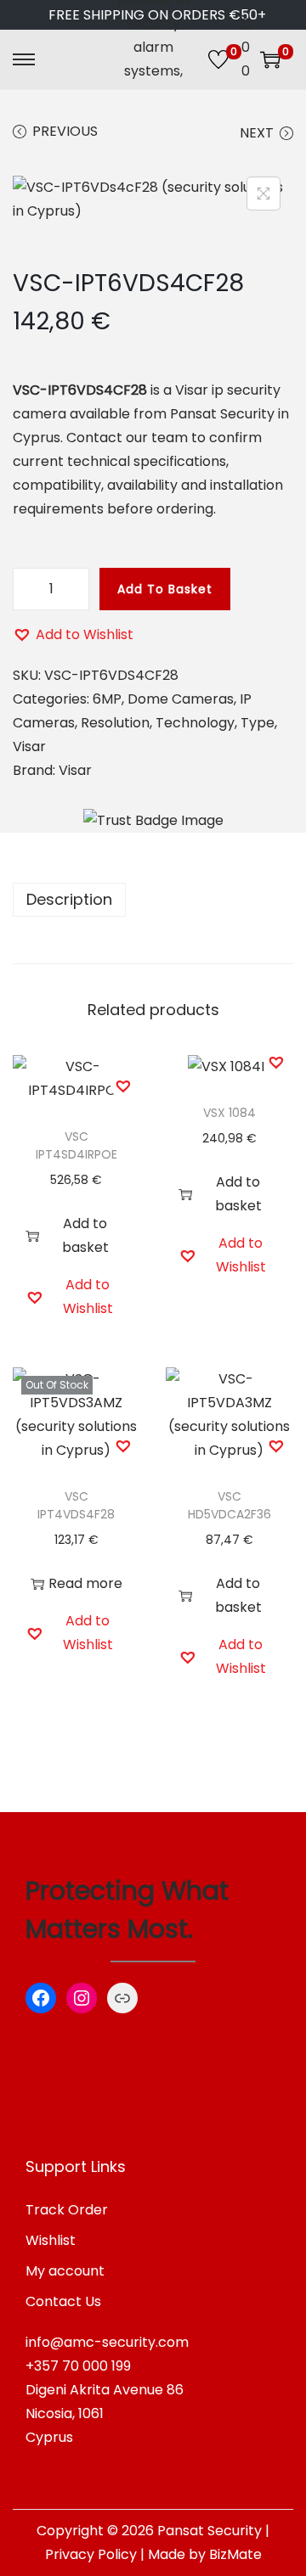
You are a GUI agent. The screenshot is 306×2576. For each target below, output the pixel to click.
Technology (195, 723)
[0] (218, 59)
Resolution (115, 723)
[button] (73, 635)
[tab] (153, 900)
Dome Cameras (181, 699)
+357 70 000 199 (78, 2366)
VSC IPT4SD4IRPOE (76, 1145)
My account (65, 2271)
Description (69, 899)
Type (258, 723)
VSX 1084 (229, 1113)
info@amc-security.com (107, 2342)
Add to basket (165, 589)
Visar (29, 746)
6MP (107, 699)
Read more (85, 1583)
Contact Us (63, 2301)
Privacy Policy (91, 2554)
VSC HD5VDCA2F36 (229, 1505)
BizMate (235, 2554)
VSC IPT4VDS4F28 (76, 1505)
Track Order (67, 2210)
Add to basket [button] (85, 1235)
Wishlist (51, 2240)
